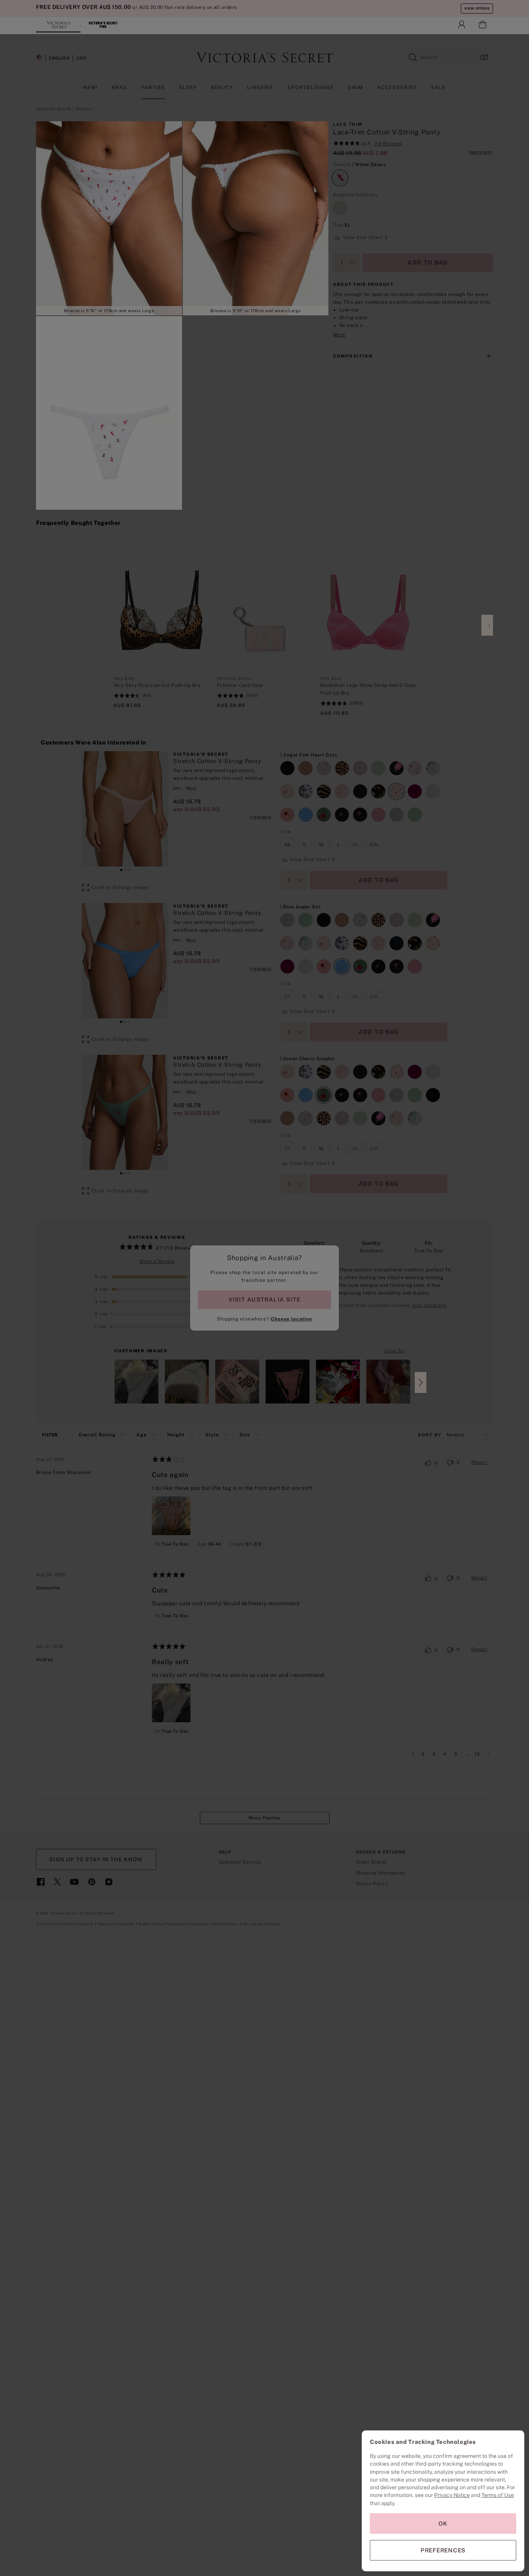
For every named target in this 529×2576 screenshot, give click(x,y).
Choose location (291, 1319)
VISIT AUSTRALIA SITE (264, 1299)
